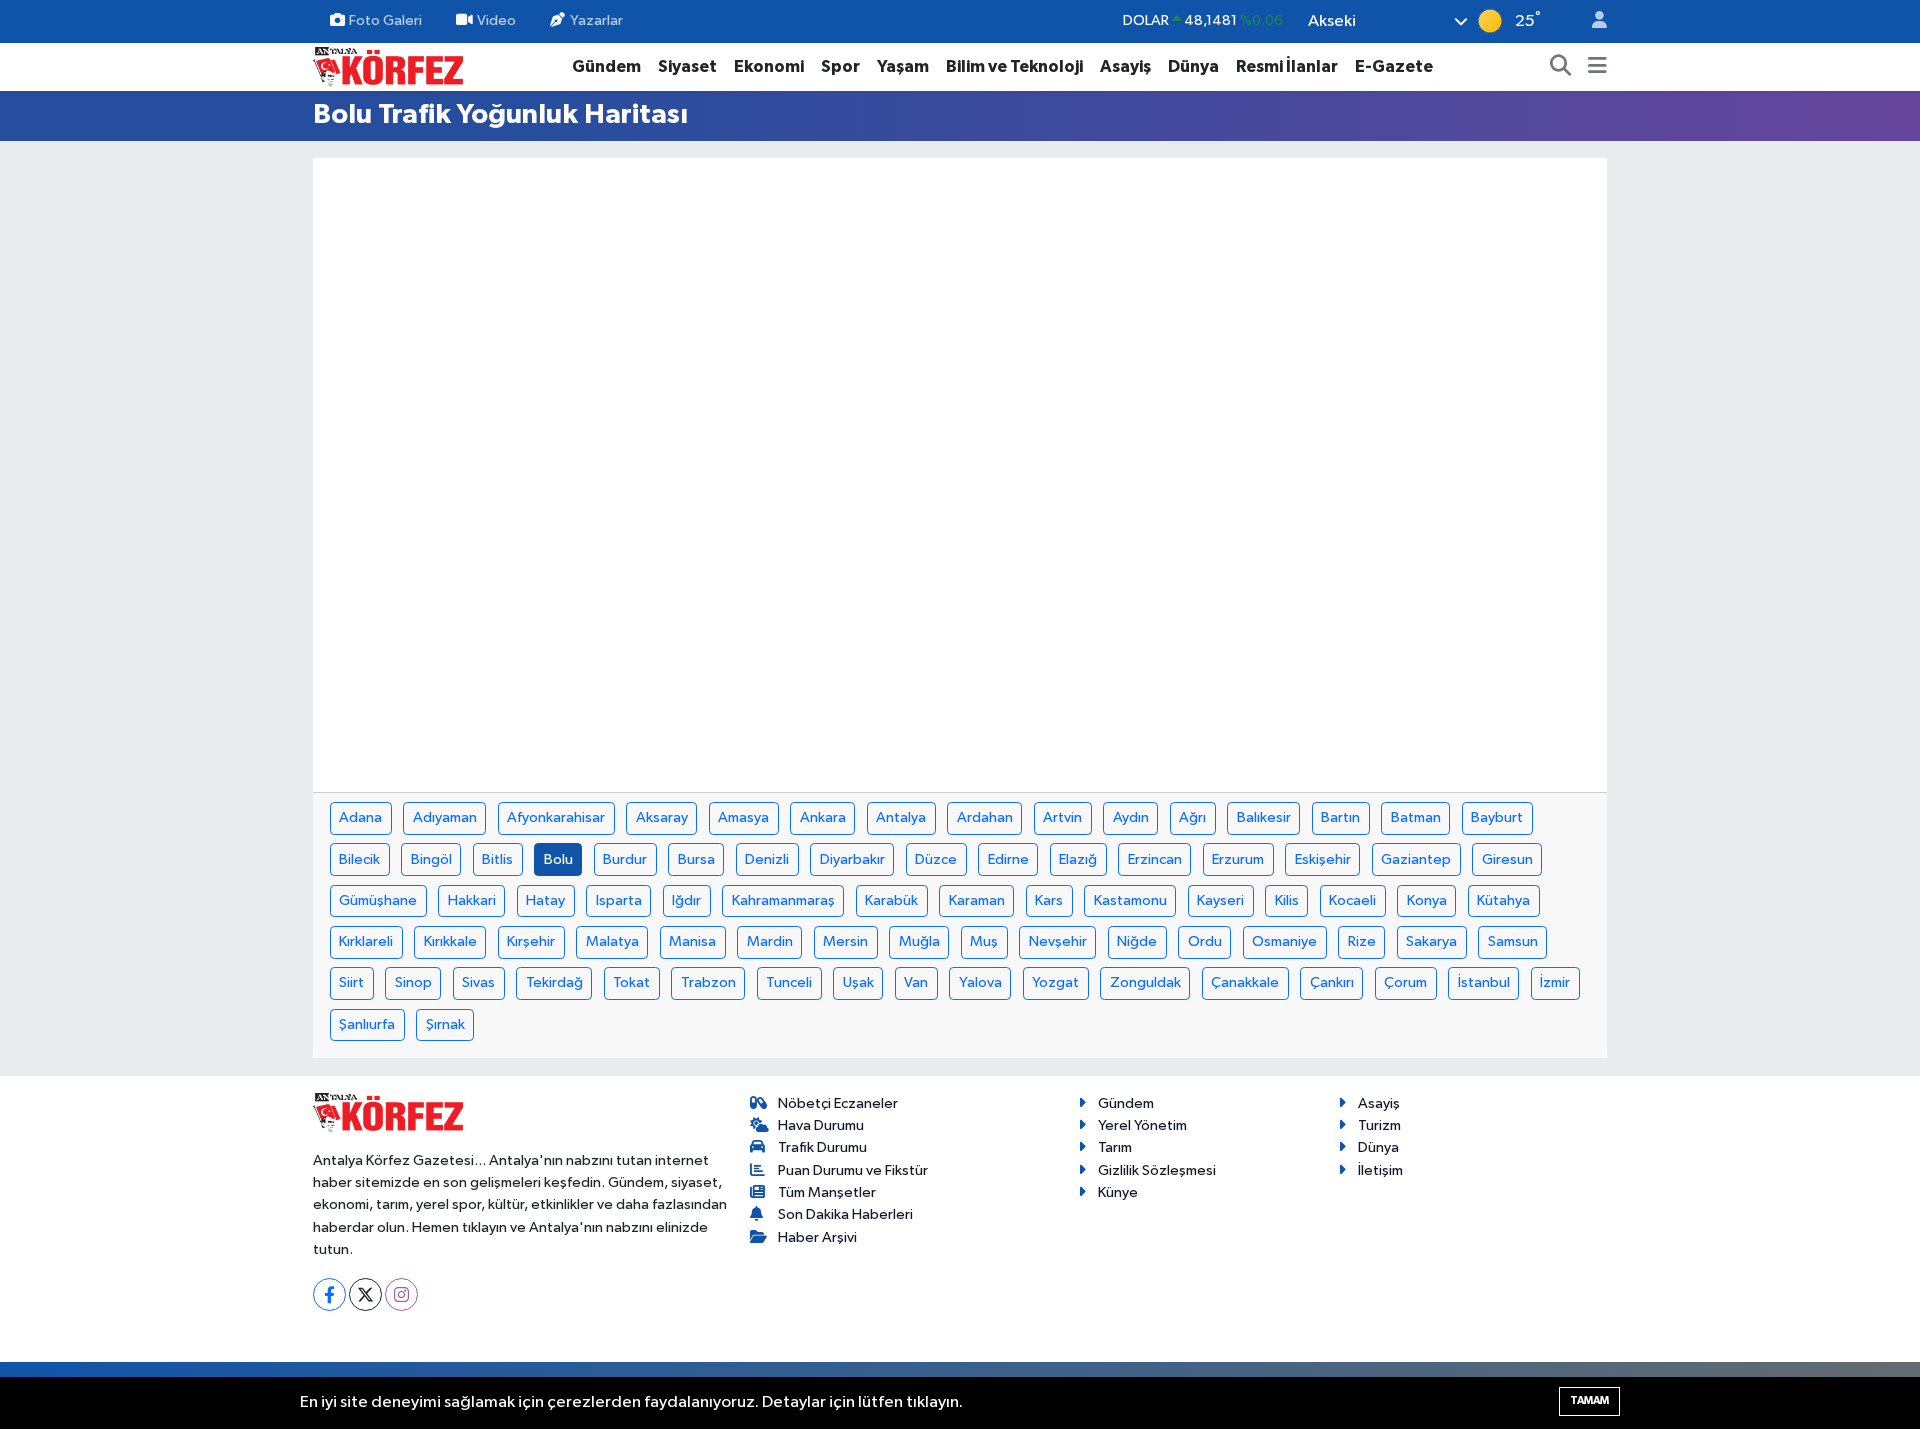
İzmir (1555, 982)
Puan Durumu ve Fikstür (853, 1170)
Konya (1427, 900)
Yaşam (903, 66)
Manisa (692, 941)
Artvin (1062, 817)
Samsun (1513, 941)
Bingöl (431, 859)
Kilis (1287, 900)
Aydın (1131, 817)
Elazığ (1078, 859)
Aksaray (662, 817)
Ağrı (1192, 817)
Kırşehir (531, 941)
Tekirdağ (554, 982)
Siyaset (687, 66)
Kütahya (1503, 900)
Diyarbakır (852, 859)
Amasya (743, 817)
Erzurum (1238, 859)
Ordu (1205, 941)
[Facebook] (329, 1294)
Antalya (901, 817)
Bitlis (497, 859)
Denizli (767, 859)
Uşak (858, 982)
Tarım (1115, 1147)
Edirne (1008, 859)
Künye (1118, 1192)
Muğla (919, 941)
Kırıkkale (450, 941)
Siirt (351, 982)
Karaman (977, 900)
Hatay (545, 900)
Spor (840, 66)
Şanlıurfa (367, 1024)
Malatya (612, 941)
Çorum (1405, 982)
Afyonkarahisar (556, 817)
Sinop (413, 982)
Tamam (1589, 1400)
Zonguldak (1145, 982)
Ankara (823, 817)
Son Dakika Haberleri (845, 1214)
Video (496, 20)
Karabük (891, 900)
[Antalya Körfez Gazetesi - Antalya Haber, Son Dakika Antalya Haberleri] (388, 65)
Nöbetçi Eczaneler (838, 1103)
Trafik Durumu (822, 1147)
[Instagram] (401, 1294)
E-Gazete (1394, 66)
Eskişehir (1323, 859)
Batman (1416, 817)
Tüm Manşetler (827, 1192)
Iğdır (686, 900)
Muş (984, 941)
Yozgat (1055, 982)
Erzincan (1155, 859)
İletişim (1380, 1170)
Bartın (1340, 817)
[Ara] (1561, 67)
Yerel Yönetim (1142, 1125)
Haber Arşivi (817, 1237)
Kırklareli (366, 941)
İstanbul (1484, 982)
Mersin (845, 941)
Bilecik (359, 859)
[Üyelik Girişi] (1591, 21)
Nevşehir (1058, 941)
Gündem (606, 66)
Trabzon (708, 982)
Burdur (625, 859)
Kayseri (1220, 900)
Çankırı (1332, 982)
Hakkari (472, 900)
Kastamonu (1130, 900)
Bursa (696, 859)
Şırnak (445, 1024)
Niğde (1137, 941)
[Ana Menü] (1597, 67)
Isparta (619, 900)
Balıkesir (1264, 817)
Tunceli (789, 982)
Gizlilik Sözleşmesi (1157, 1170)
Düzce (936, 859)
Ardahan (985, 817)
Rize (1362, 941)
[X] (365, 1294)
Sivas (478, 982)
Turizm (1379, 1125)
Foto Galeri (385, 20)
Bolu (558, 859)
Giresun (1507, 859)
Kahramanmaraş (783, 900)
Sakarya (1431, 941)
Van (916, 982)
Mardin (770, 941)
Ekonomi (769, 66)
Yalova (980, 982)
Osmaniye (1284, 941)
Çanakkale (1245, 982)
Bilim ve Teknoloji (1014, 66)
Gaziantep (1416, 859)
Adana (360, 817)
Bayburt (1497, 817)
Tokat (631, 982)
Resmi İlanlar (1287, 66)
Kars (1049, 900)
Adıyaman (445, 817)
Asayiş (1125, 66)
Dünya (1193, 66)
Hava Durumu (821, 1125)
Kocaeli (1352, 900)
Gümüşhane (378, 900)
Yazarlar (596, 20)
